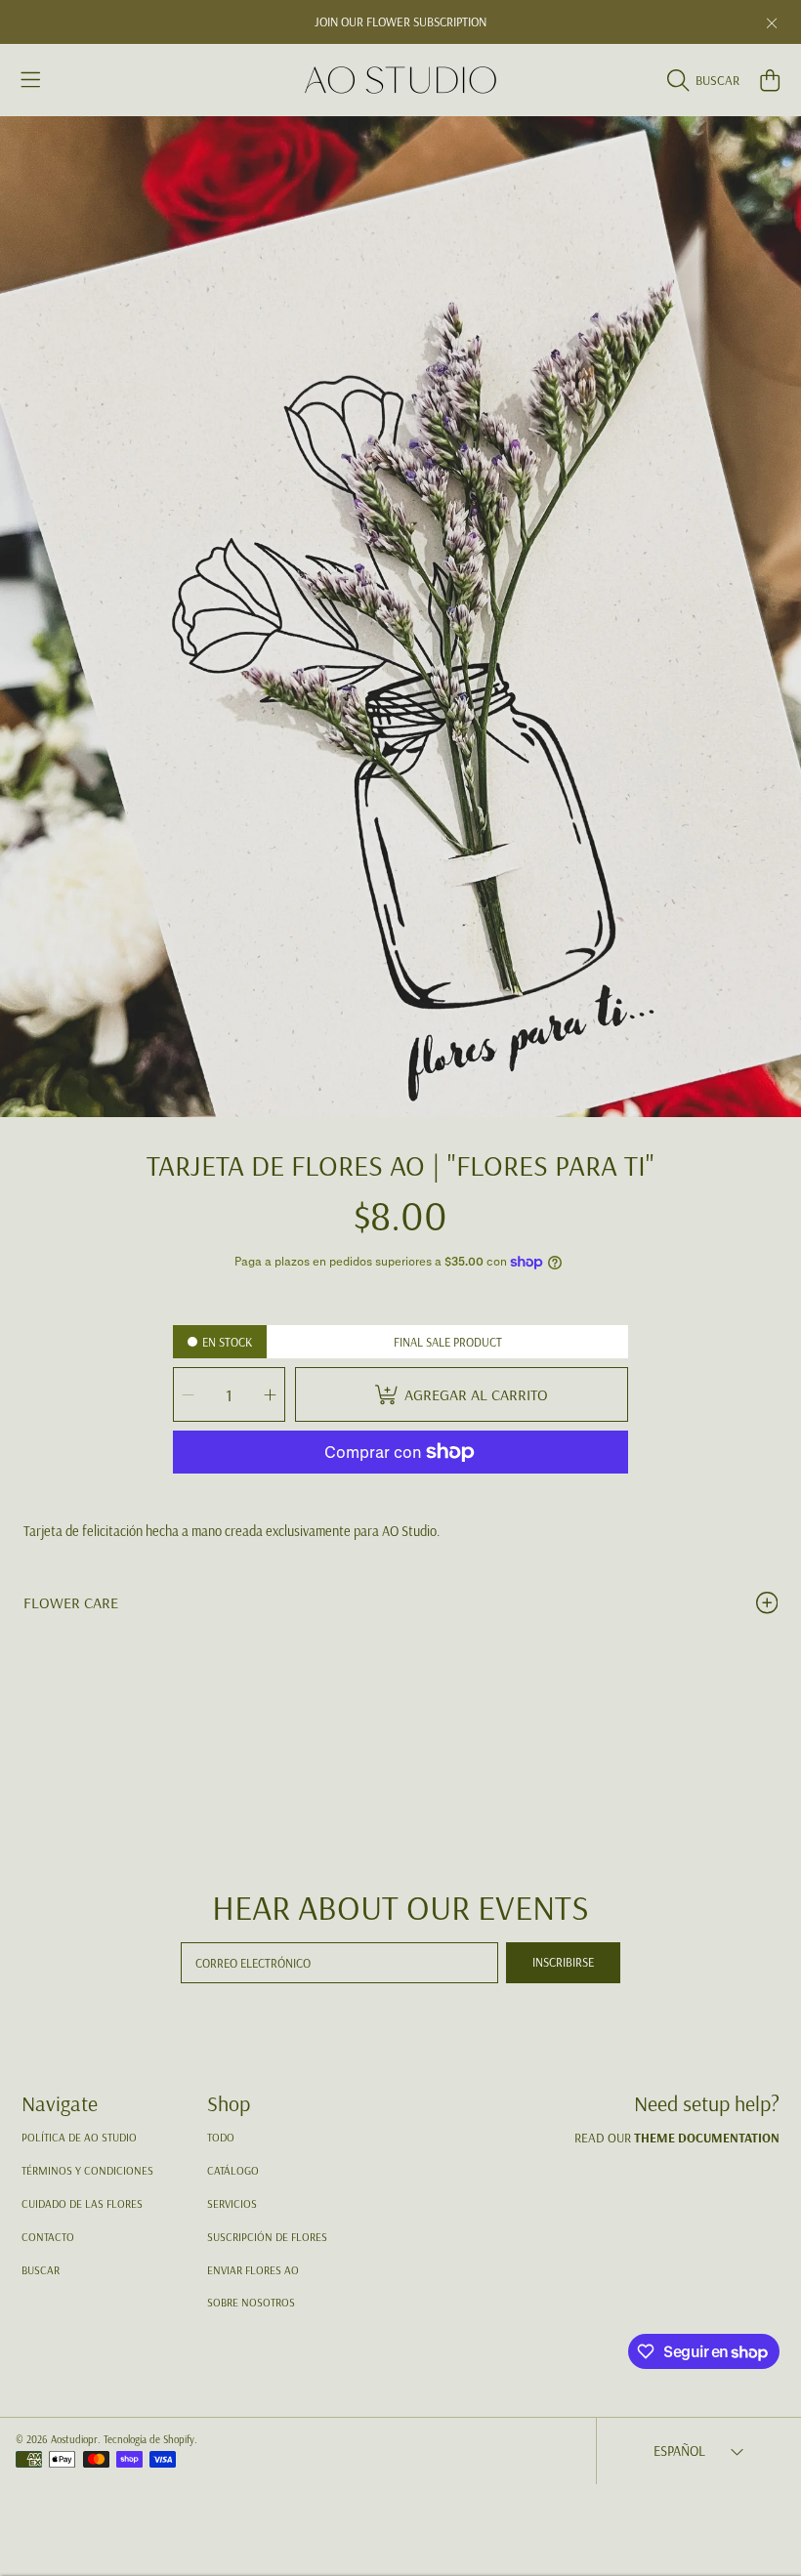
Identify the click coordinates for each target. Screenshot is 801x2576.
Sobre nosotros (251, 2302)
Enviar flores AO (253, 2270)
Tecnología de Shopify (149, 2439)
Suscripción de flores (267, 2237)
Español (679, 2451)
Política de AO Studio (79, 2137)
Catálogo (233, 2170)
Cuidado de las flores (82, 2203)
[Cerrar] (772, 23)
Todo (221, 2137)
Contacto (48, 2237)
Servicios (232, 2203)
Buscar (41, 2270)
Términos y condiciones (87, 2170)
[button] (31, 80)
